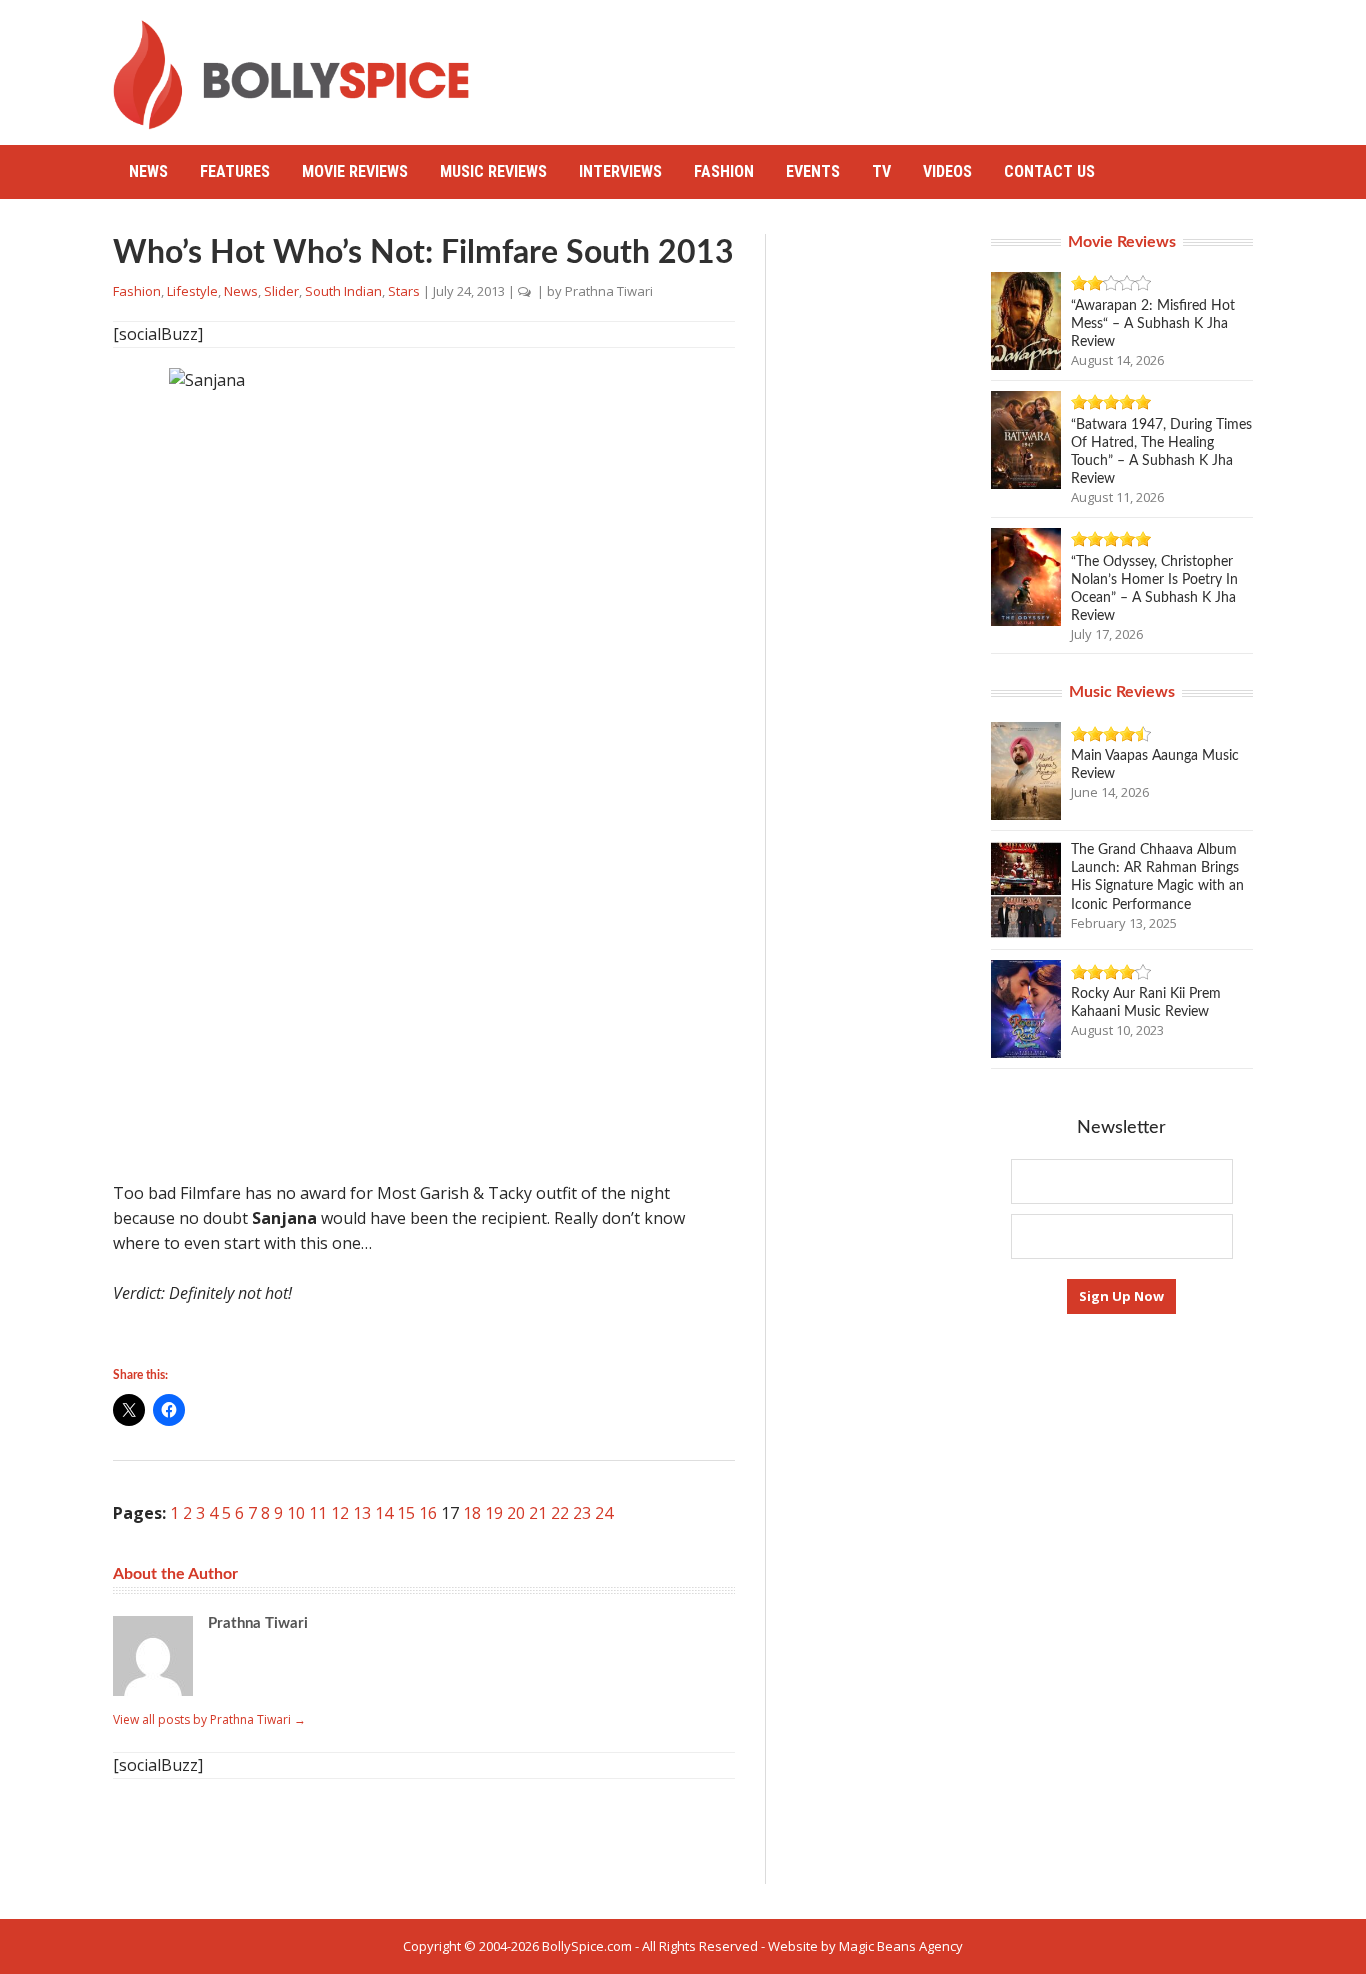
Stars (404, 291)
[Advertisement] (889, 65)
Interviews (620, 171)
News (148, 171)
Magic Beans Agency (901, 1946)
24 (604, 1513)
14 (384, 1513)
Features (235, 171)
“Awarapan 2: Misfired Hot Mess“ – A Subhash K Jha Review (1153, 324)
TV (881, 171)
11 (318, 1513)
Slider (281, 291)
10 (296, 1513)
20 (516, 1513)
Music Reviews (493, 171)
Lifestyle (192, 291)
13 (362, 1513)
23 (582, 1513)
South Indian (343, 291)
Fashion (724, 171)
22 (560, 1513)
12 (340, 1513)
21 (538, 1513)
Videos (947, 171)
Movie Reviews (355, 171)
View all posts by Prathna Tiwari (209, 1719)
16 (428, 1513)
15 (406, 1513)
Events (813, 171)
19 (494, 1513)
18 (472, 1513)
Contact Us (1049, 171)
